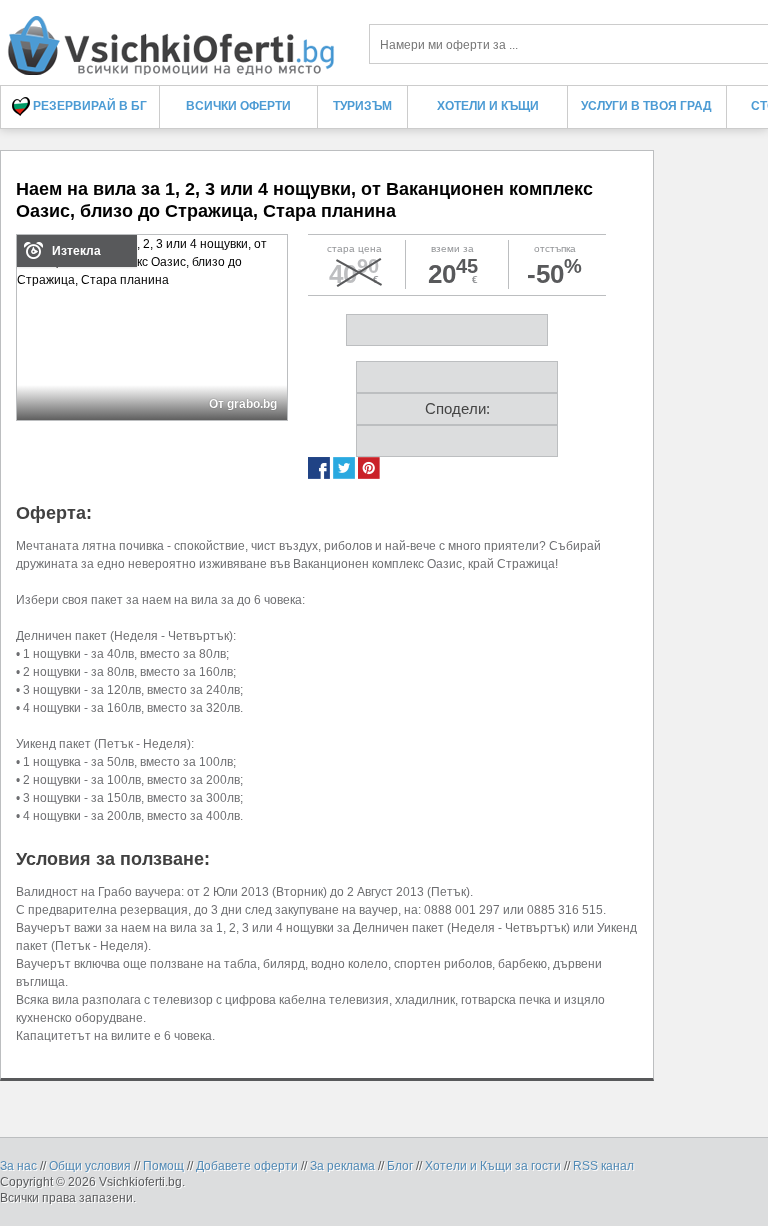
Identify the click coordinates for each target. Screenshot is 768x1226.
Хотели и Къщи (488, 106)
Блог (400, 1166)
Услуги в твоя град (646, 106)
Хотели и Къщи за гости (493, 1166)
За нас (18, 1166)
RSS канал (603, 1166)
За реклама (342, 1166)
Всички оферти (238, 106)
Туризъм (362, 106)
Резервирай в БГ (88, 106)
